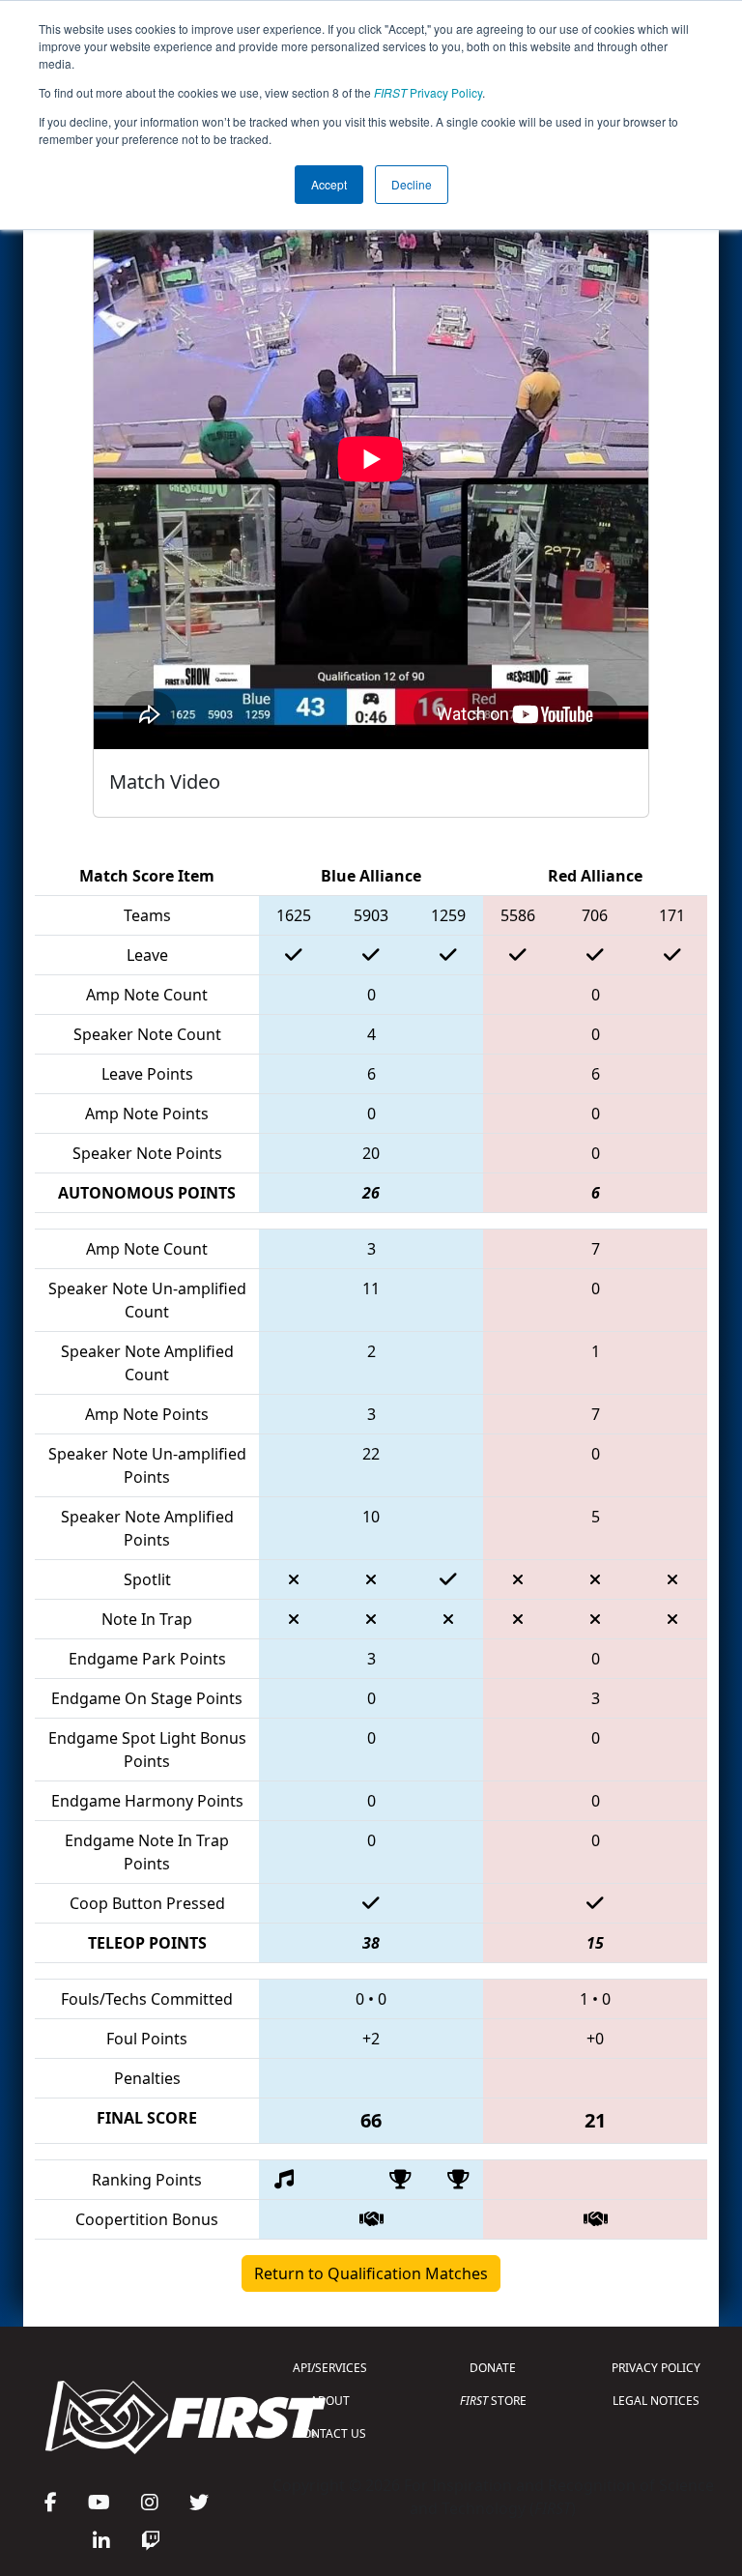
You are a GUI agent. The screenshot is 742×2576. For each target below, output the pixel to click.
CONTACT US (330, 2433)
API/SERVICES (330, 2368)
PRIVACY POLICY (656, 2368)
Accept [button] (329, 184)
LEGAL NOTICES (656, 2401)
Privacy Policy (428, 92)
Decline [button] (412, 184)
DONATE (493, 2368)
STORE (493, 2401)
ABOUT (330, 2401)
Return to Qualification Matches (371, 2273)
